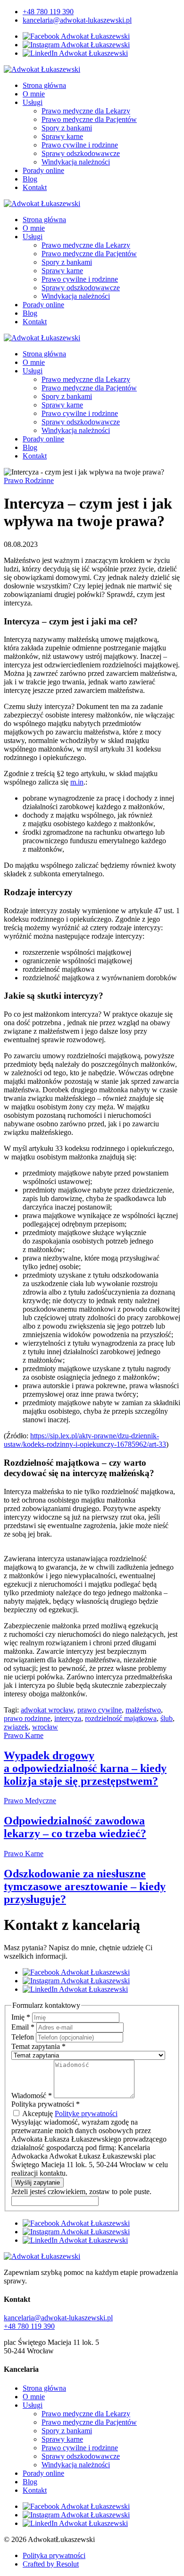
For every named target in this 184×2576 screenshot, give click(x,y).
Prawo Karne (24, 1735)
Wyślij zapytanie (38, 2183)
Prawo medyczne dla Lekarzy (86, 111)
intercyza (68, 1718)
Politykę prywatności (86, 2114)
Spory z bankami (67, 128)
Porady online (43, 170)
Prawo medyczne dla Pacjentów (89, 119)
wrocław (45, 1727)
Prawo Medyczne (30, 1801)
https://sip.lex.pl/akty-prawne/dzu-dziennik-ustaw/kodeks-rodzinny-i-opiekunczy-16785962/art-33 (85, 1440)
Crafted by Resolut (51, 2564)
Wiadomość (32, 2096)
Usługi (33, 102)
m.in (77, 782)
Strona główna (44, 85)
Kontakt (35, 187)
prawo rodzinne (27, 1718)
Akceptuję (69, 2114)
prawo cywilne (100, 1710)
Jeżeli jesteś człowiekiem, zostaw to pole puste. (81, 2191)
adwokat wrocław (47, 1710)
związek (16, 1727)
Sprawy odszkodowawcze (81, 153)
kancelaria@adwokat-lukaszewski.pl (77, 20)
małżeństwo (143, 1710)
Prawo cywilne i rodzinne (80, 145)
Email (23, 2027)
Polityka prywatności (54, 2555)
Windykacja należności (76, 162)
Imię (21, 2017)
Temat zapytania (38, 2046)
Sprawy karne (62, 136)
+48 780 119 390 (48, 12)
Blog (30, 179)
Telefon (24, 2037)
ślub (167, 1718)
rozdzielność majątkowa (121, 1718)
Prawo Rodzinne (29, 480)
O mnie (34, 94)
